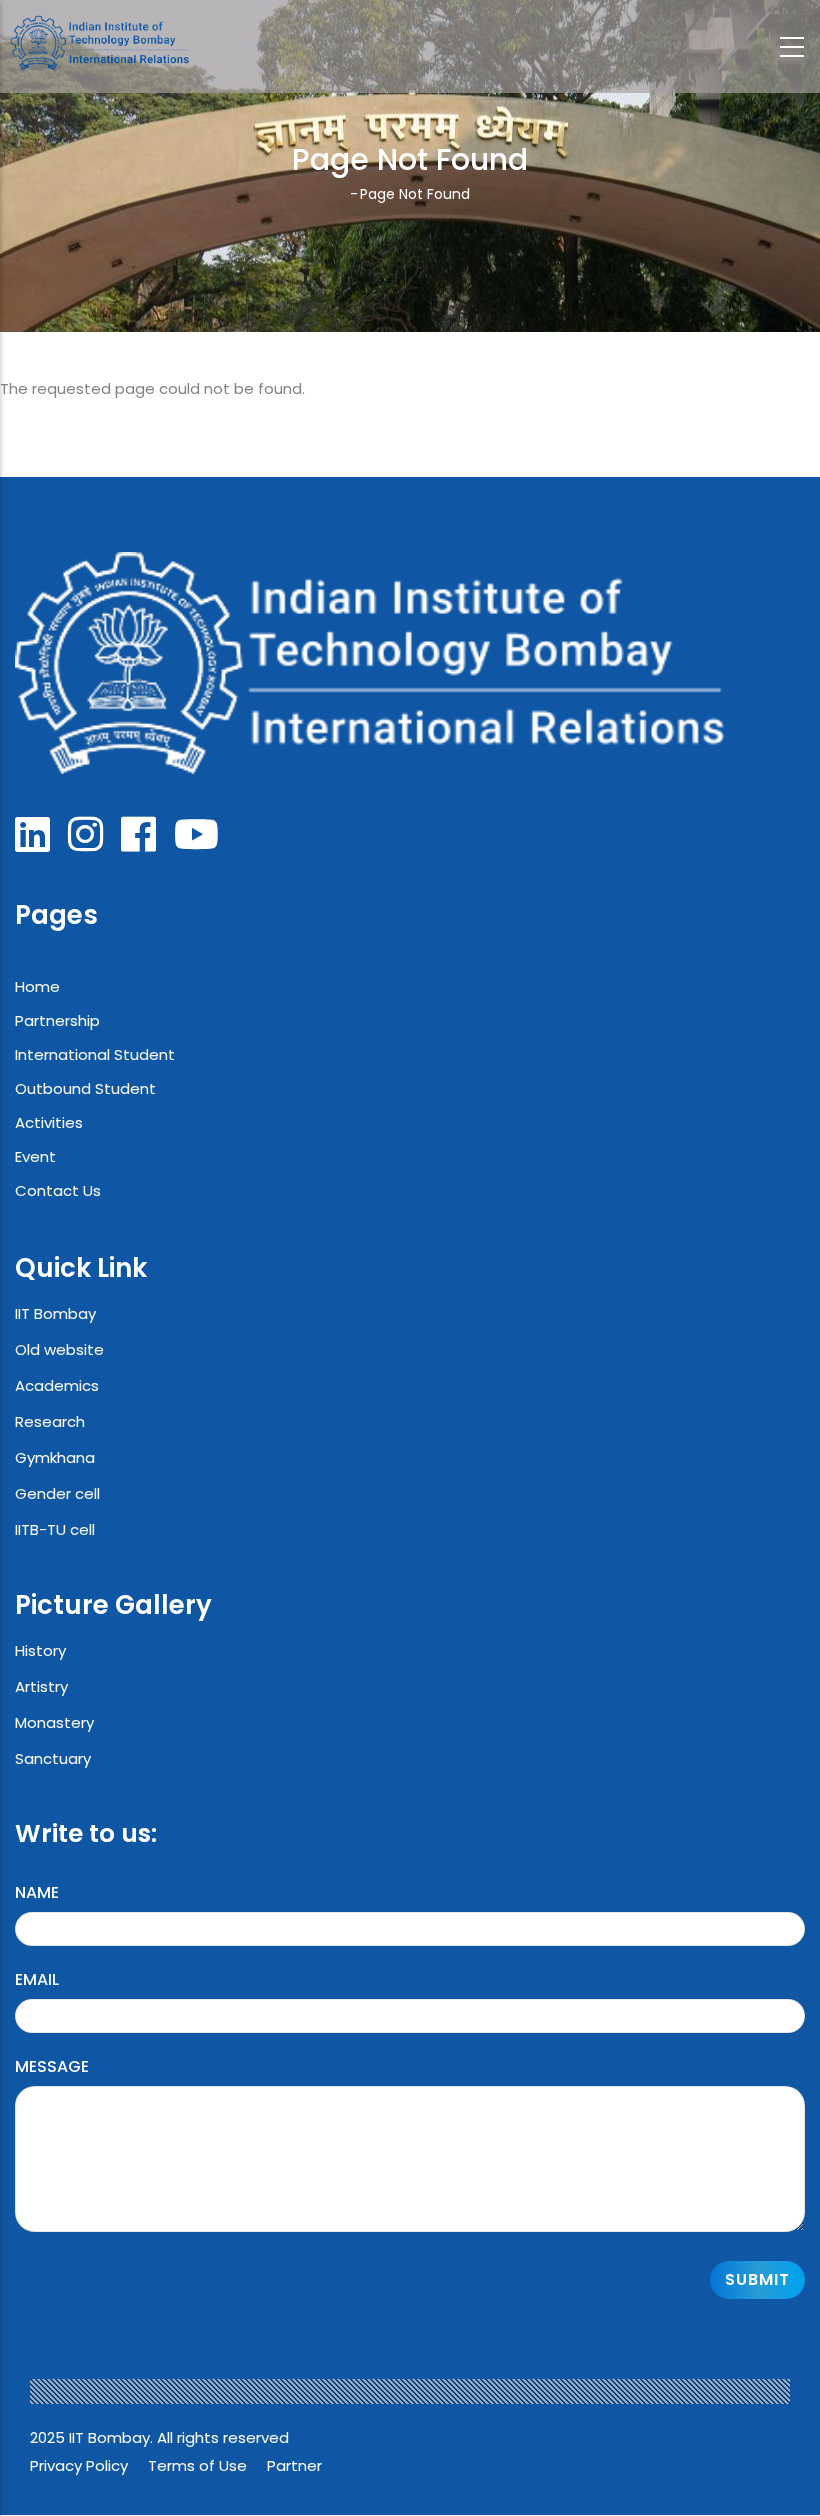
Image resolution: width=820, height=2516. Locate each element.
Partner (294, 2465)
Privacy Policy (79, 2465)
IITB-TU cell (55, 1529)
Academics (57, 1385)
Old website (59, 1349)
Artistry (41, 1686)
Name (37, 1892)
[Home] (95, 43)
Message (52, 2066)
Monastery (54, 1722)
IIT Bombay (55, 1313)
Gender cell (57, 1493)
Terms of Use (197, 2465)
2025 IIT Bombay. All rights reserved (159, 2437)
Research (50, 1421)
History (40, 1650)
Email (37, 1979)
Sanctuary (53, 1758)
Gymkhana (55, 1457)
